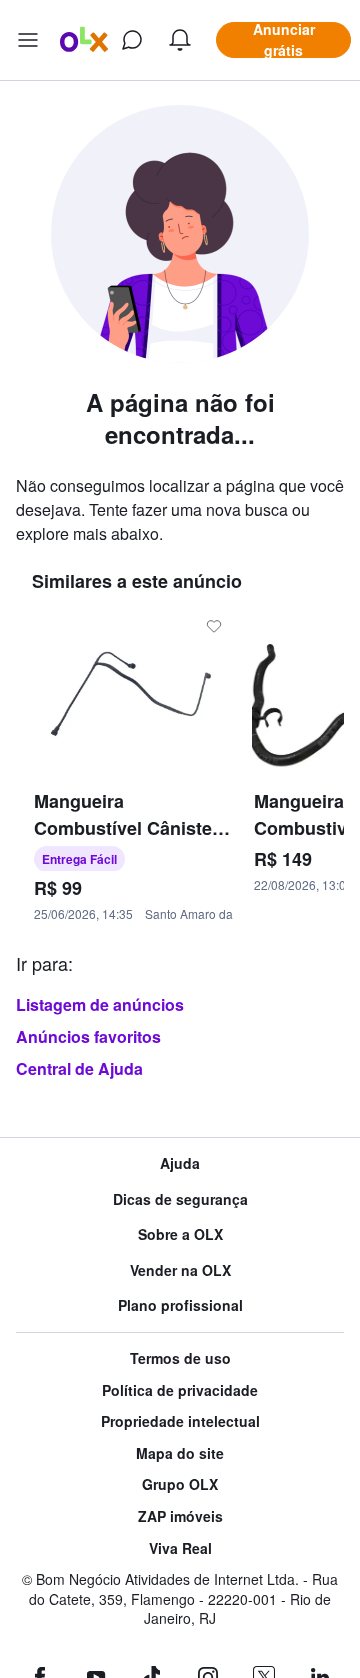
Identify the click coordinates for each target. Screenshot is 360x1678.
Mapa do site (180, 1453)
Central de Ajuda (79, 1068)
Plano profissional (180, 1305)
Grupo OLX (180, 1484)
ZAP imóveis (180, 1516)
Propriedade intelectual (180, 1421)
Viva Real (180, 1548)
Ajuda (180, 1163)
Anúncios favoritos (88, 1036)
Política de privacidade (180, 1390)
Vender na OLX (180, 1270)
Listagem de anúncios (100, 1004)
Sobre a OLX (180, 1234)
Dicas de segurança (180, 1199)
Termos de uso (180, 1358)
